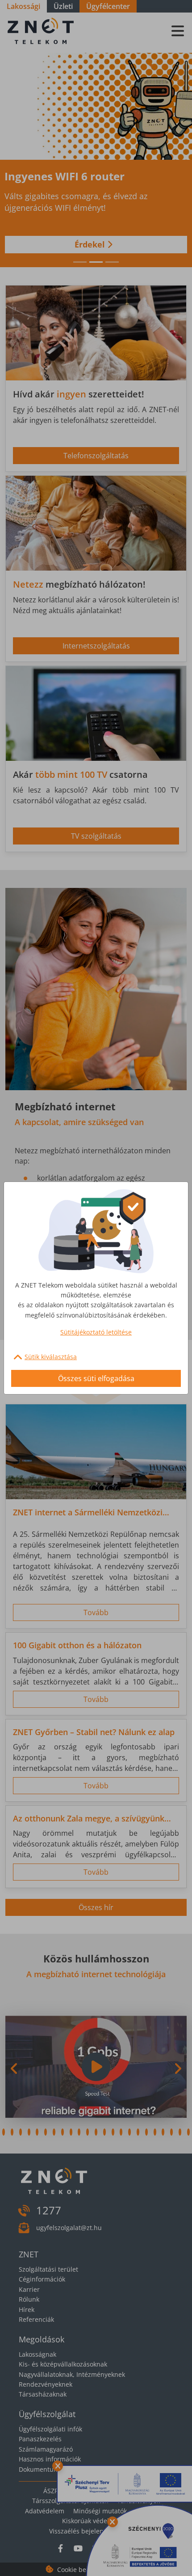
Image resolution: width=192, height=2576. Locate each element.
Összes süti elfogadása (96, 1378)
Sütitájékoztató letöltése (96, 1332)
